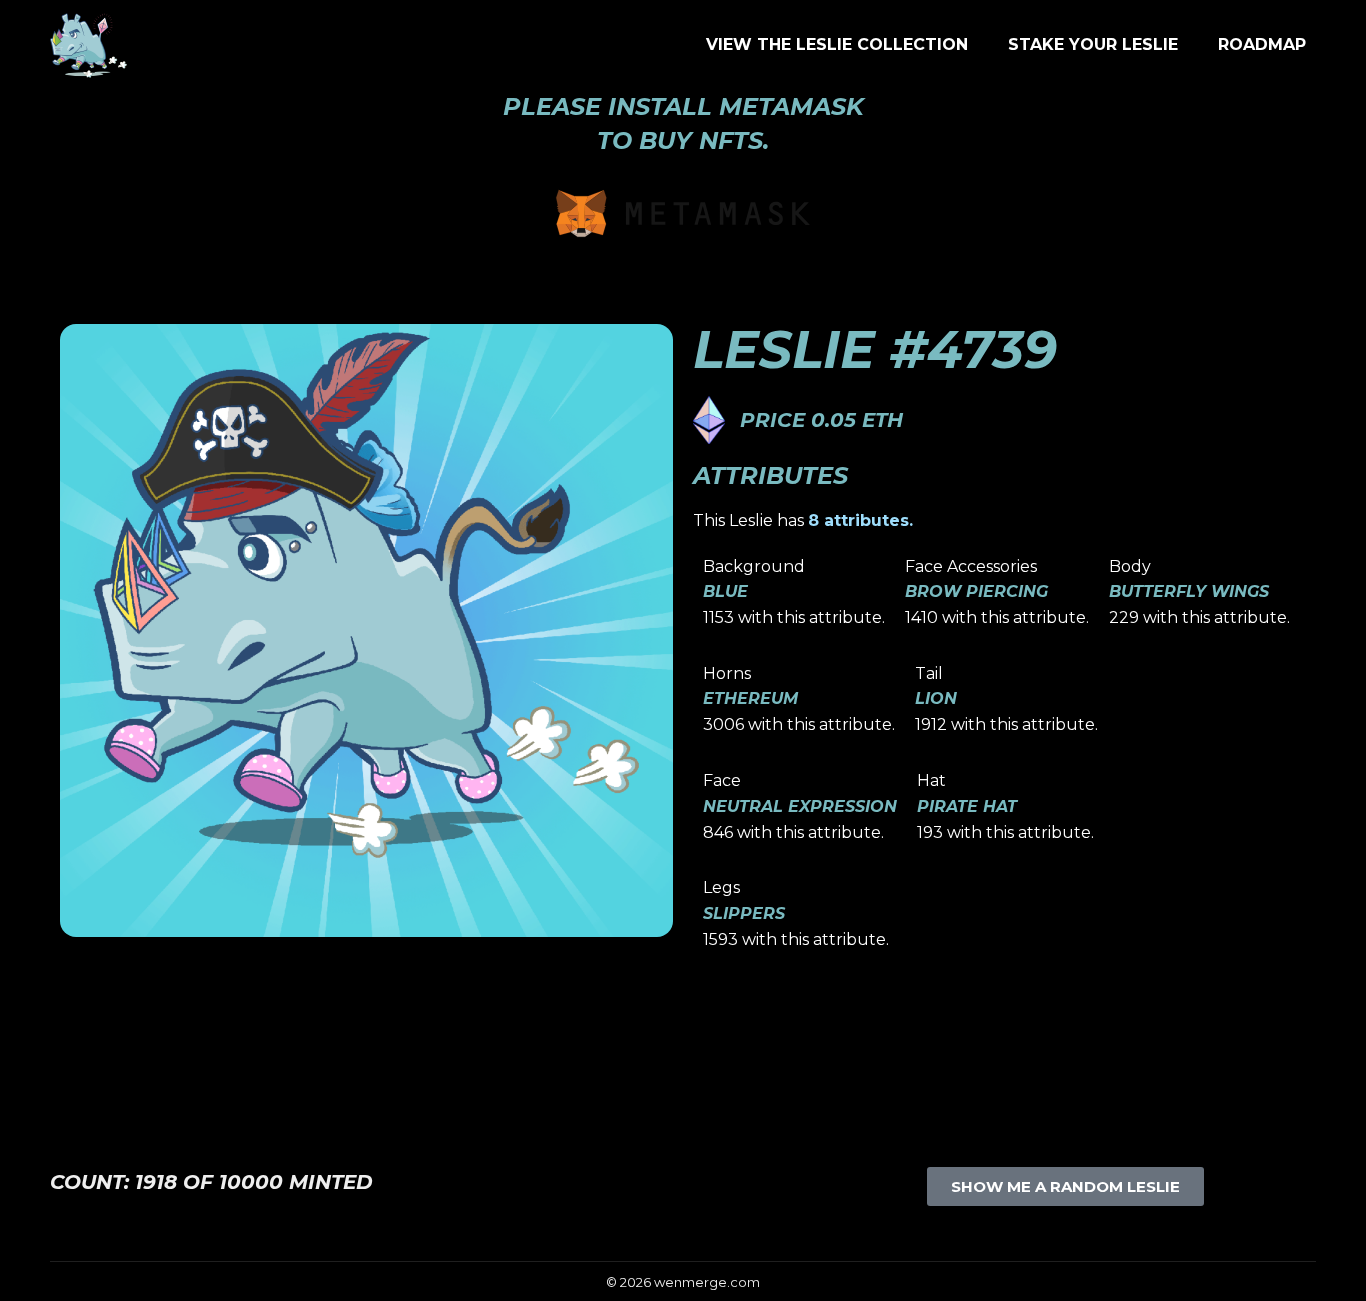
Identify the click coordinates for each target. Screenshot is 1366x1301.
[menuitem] (837, 45)
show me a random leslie (1065, 1186)
